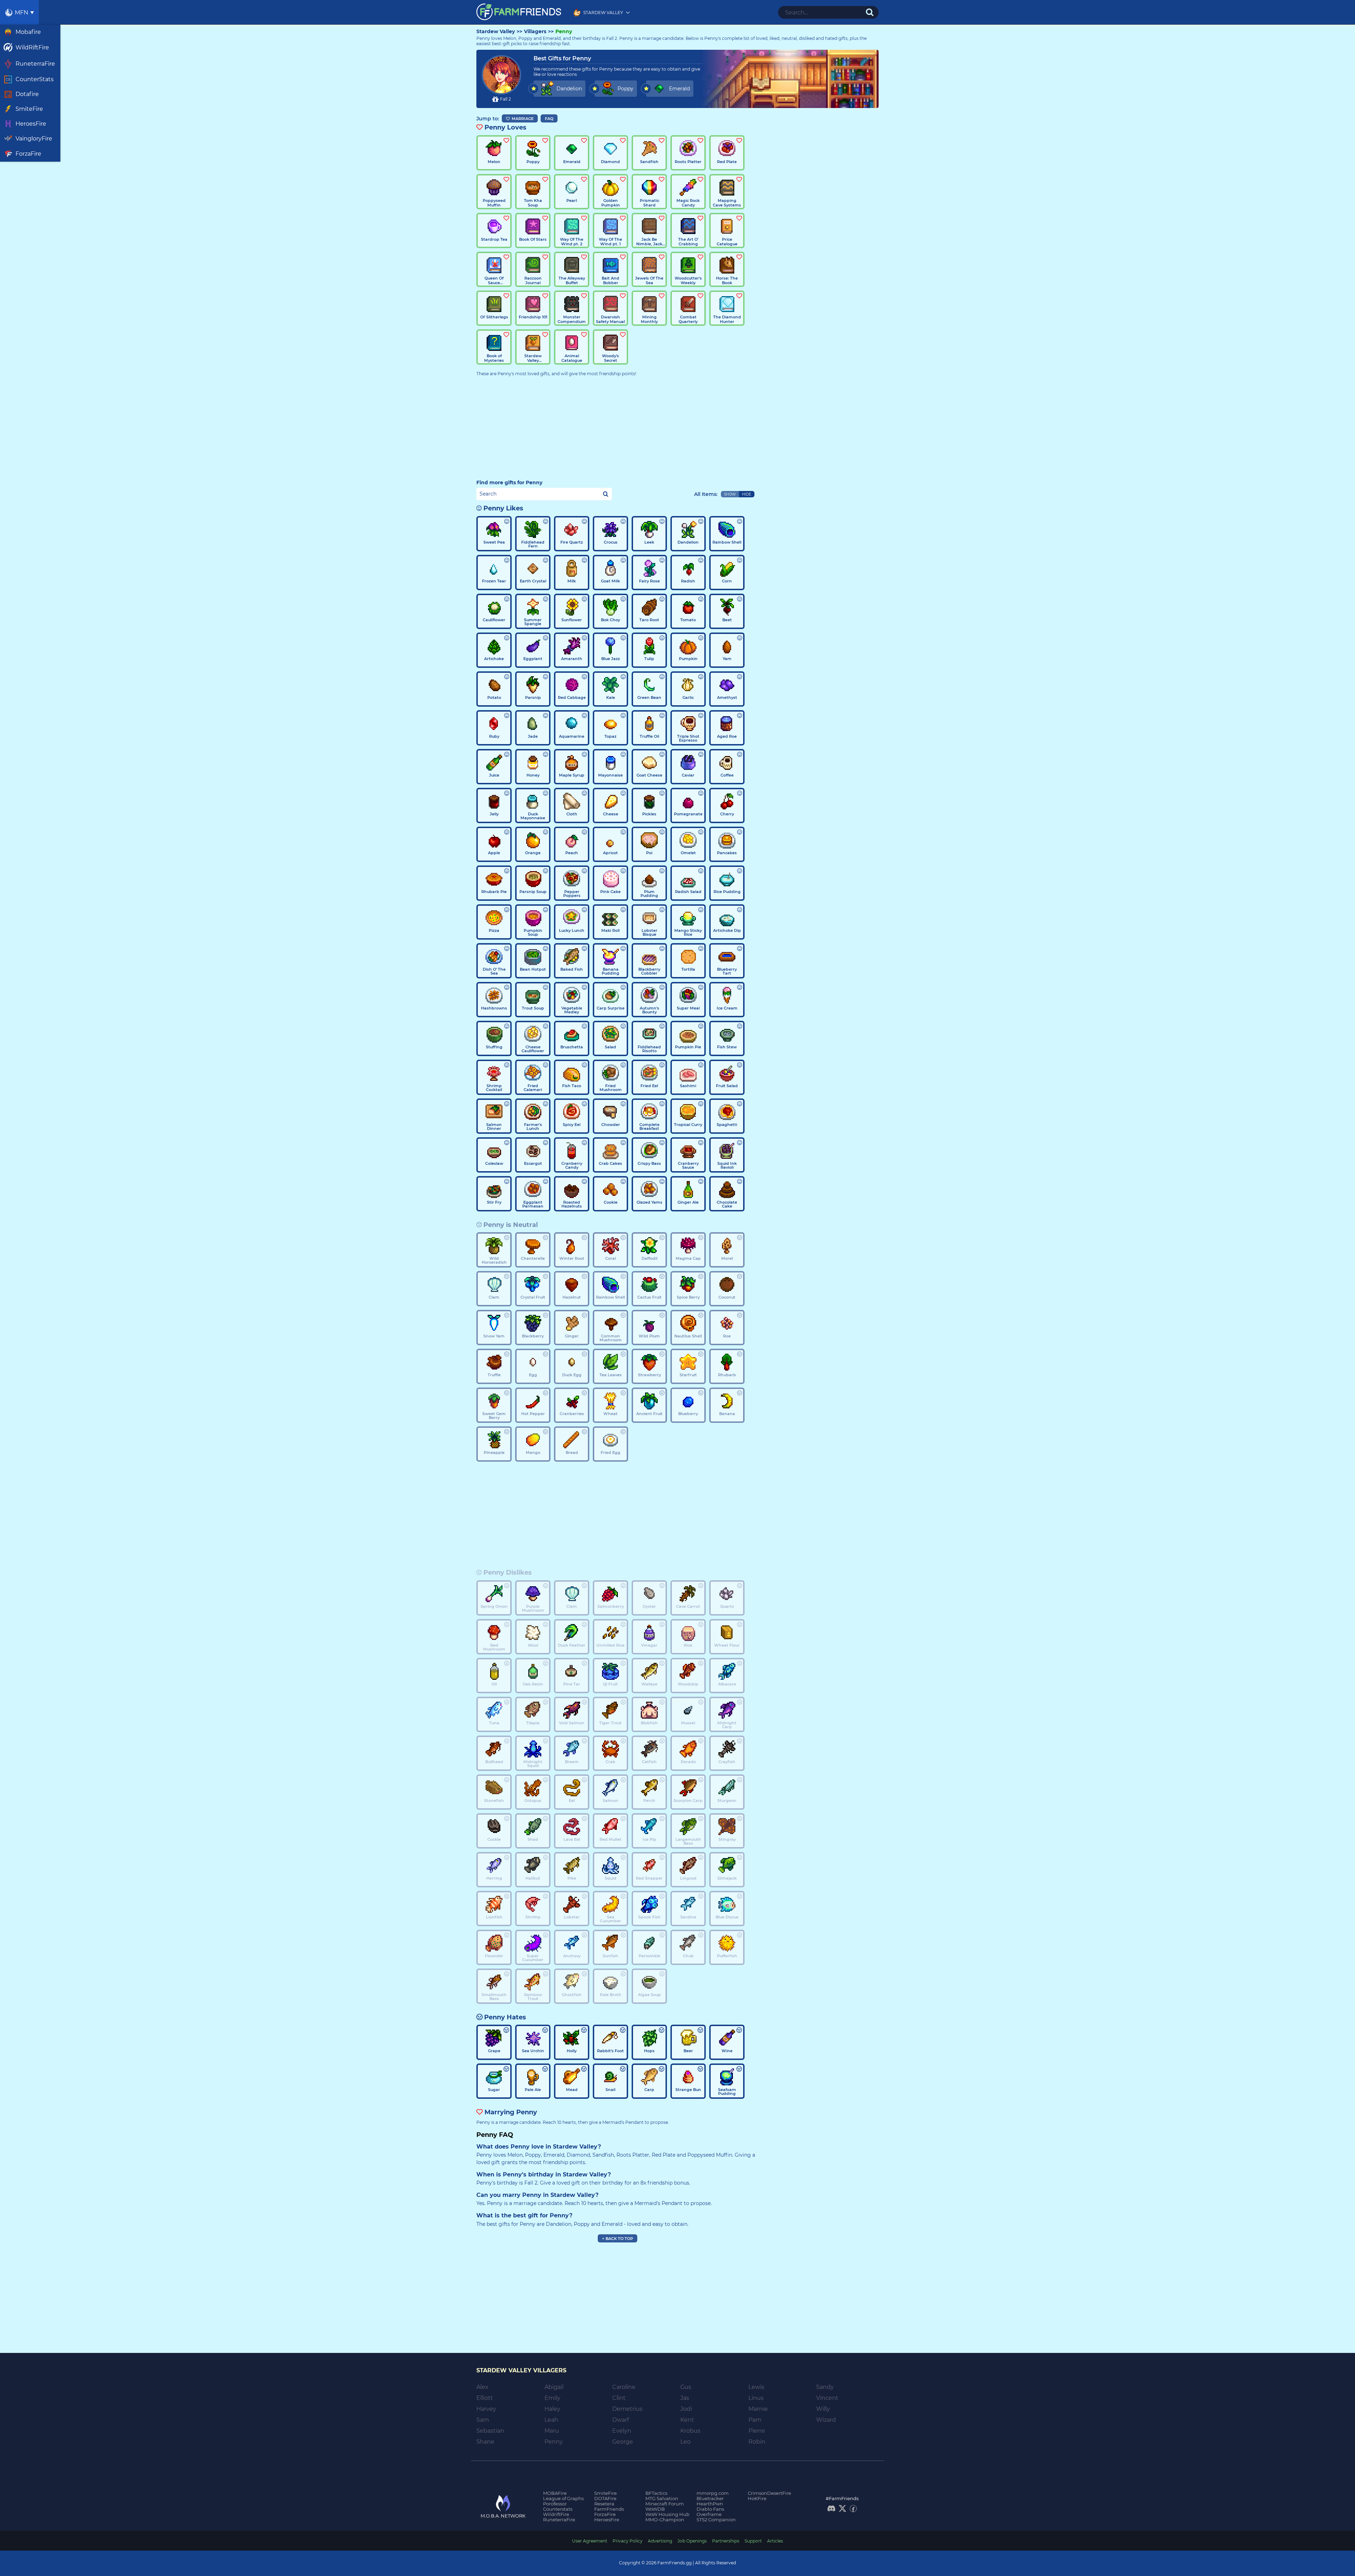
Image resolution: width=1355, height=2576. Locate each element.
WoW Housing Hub (667, 2514)
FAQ (549, 119)
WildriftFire (556, 2514)
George (623, 2442)
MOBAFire (555, 2493)
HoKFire (757, 2498)
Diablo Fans (710, 2509)
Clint (619, 2398)
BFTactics (656, 2493)
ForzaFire (605, 2514)
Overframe (709, 2514)
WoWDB (655, 2509)
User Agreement (590, 2541)
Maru (552, 2431)
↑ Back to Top (618, 2239)
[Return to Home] (519, 12)
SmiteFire (606, 2493)
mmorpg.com (713, 2493)
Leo (685, 2442)
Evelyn (622, 2431)
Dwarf (621, 2420)
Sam (483, 2420)
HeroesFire (607, 2520)
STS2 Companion (716, 2520)
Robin (757, 2442)
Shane (485, 2442)
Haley (552, 2409)
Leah (551, 2420)
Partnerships (726, 2541)
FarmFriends (609, 2509)
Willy (823, 2409)
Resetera (604, 2504)
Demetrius (627, 2409)
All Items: (706, 494)
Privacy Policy (628, 2541)
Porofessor (555, 2504)
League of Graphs (563, 2498)
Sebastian (490, 2431)
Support (753, 2541)
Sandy (825, 2387)
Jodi (686, 2409)
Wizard (826, 2420)
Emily (552, 2398)
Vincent (827, 2398)
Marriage (523, 119)
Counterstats (558, 2509)
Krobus (690, 2431)
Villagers (535, 32)
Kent (687, 2420)
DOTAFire (605, 2498)
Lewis (756, 2387)
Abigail (554, 2387)
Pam (755, 2420)
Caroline (624, 2387)
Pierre (757, 2431)
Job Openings (692, 2541)
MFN (22, 13)
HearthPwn (710, 2504)
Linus (756, 2398)
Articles (775, 2541)
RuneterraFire (559, 2520)
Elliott (485, 2398)
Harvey (486, 2409)
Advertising (660, 2541)
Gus (686, 2387)
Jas (685, 2398)
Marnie (758, 2409)
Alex (482, 2387)
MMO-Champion (665, 2520)
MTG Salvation (662, 2498)
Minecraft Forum (665, 2504)
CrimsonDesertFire (769, 2493)
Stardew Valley (496, 32)
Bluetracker (710, 2498)
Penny (564, 32)
